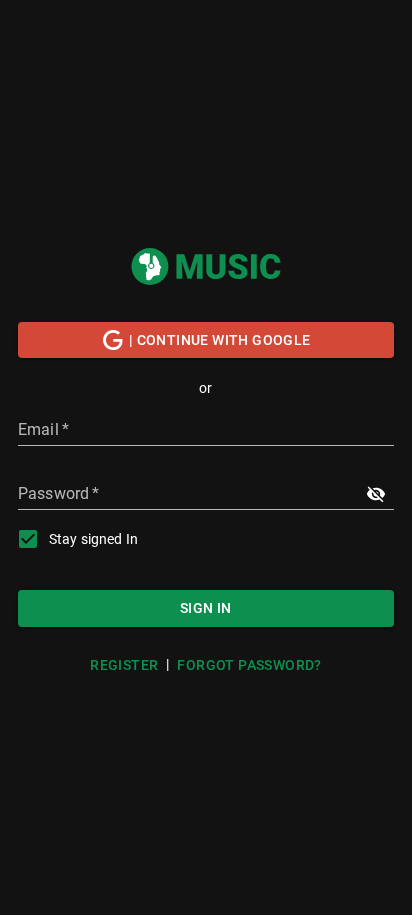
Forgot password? (249, 665)
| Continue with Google (220, 340)
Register (124, 665)
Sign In (206, 608)
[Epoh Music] (206, 267)
